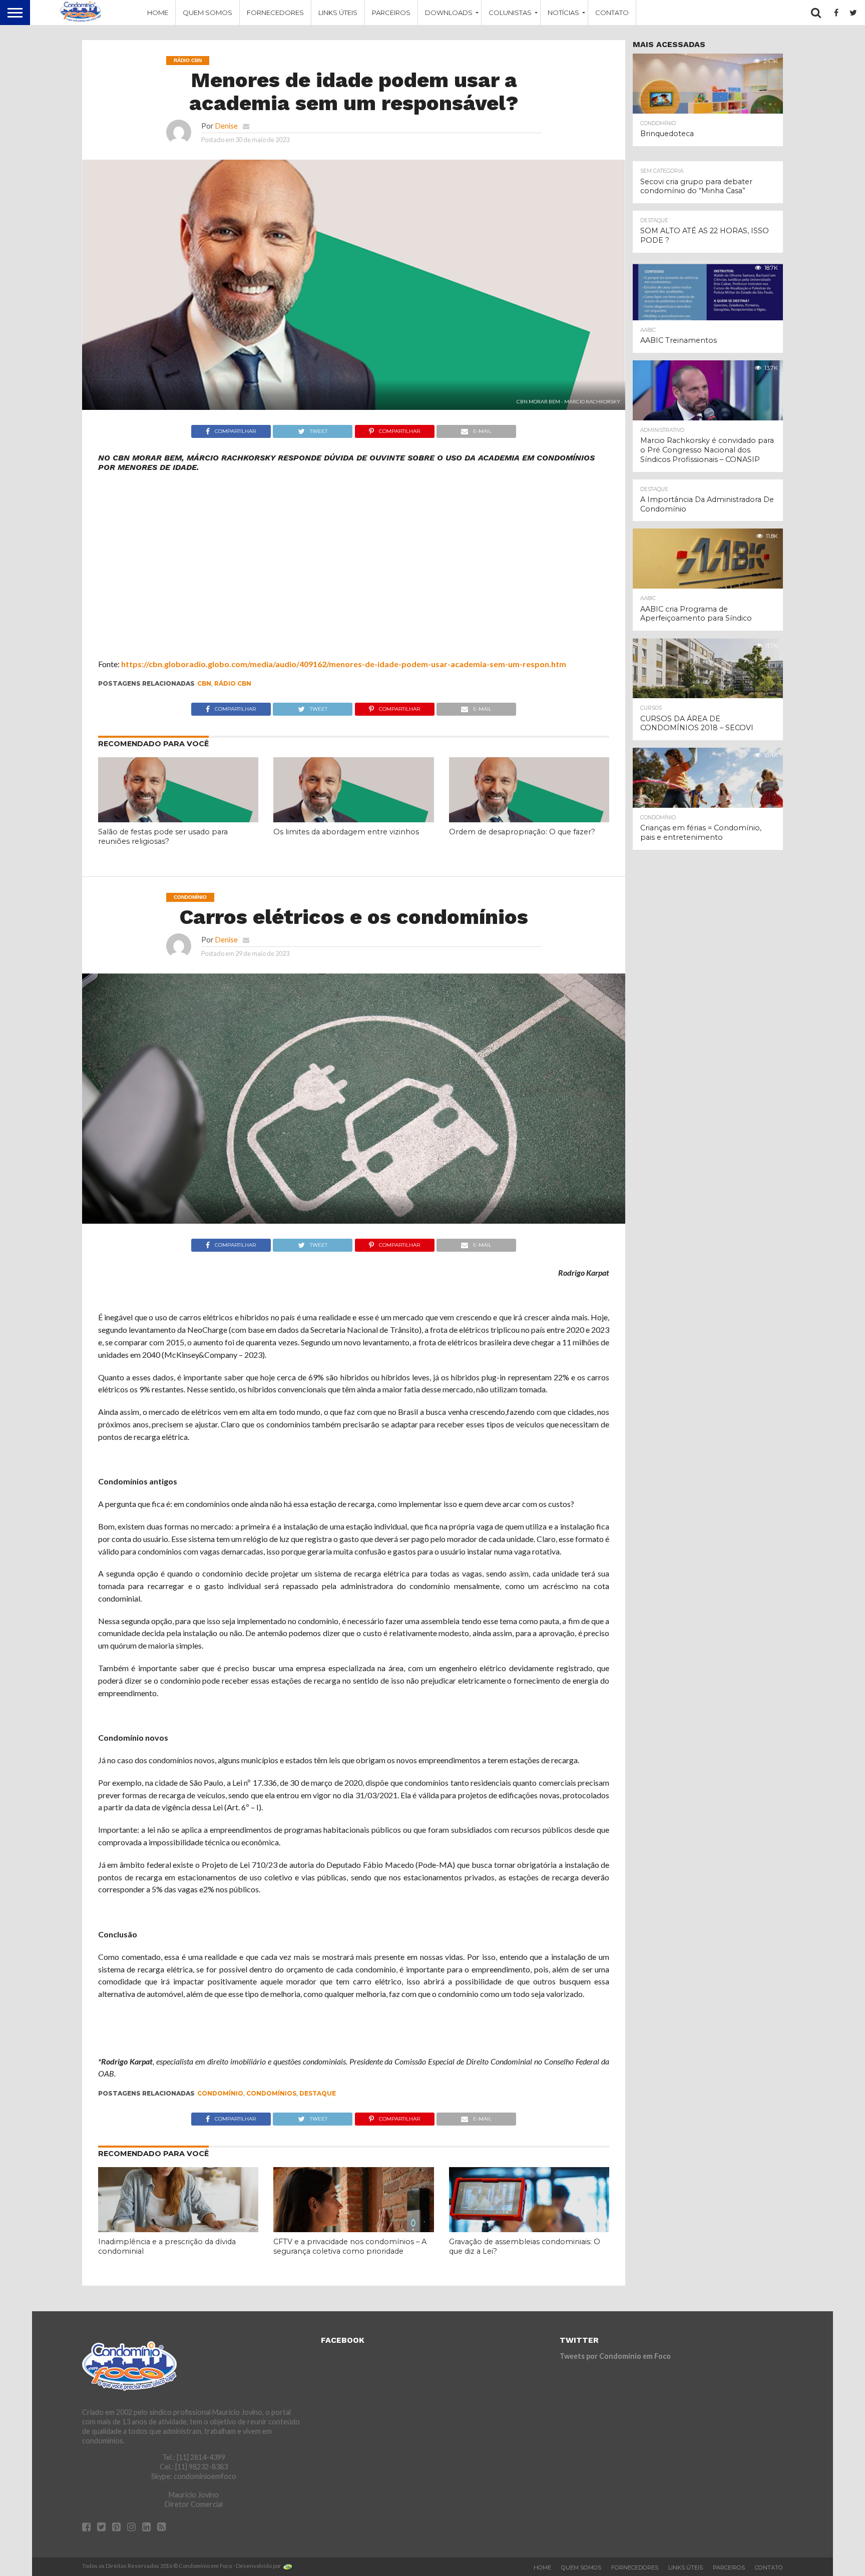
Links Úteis (338, 13)
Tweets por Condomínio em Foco (615, 2356)
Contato (612, 13)
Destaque (318, 2093)
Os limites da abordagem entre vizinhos (346, 832)
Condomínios (271, 2093)
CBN (204, 683)
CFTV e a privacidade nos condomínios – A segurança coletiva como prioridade (350, 2246)
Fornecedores (275, 13)
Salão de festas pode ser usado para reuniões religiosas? (163, 837)
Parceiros (391, 13)
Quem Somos (207, 13)
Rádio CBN (233, 683)
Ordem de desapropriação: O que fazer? (522, 832)
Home (158, 13)
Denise (227, 126)
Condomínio (220, 2093)
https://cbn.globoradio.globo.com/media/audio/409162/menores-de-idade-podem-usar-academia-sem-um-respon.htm (344, 664)
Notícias (563, 13)
